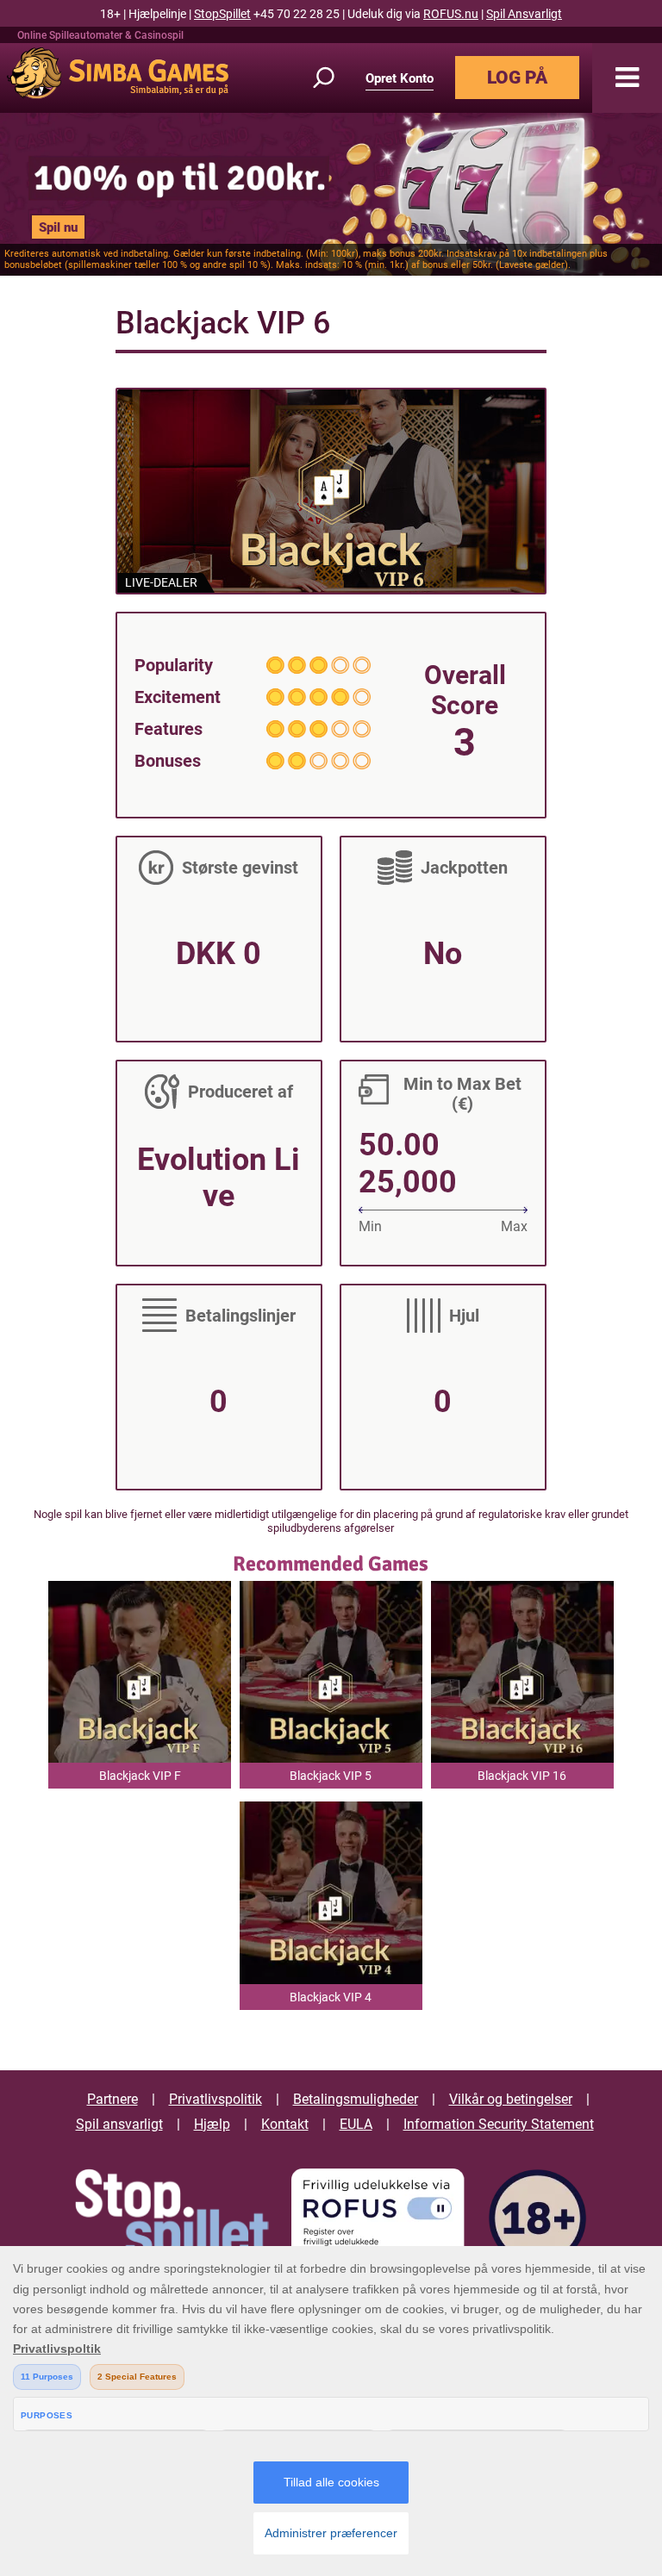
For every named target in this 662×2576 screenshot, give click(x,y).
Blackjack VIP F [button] (140, 1776)
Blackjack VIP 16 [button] (522, 1776)
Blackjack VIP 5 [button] (331, 1776)
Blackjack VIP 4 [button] (331, 1997)
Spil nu (58, 227)
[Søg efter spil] (334, 78)
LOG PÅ (517, 78)
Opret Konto (400, 78)
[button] (627, 78)
